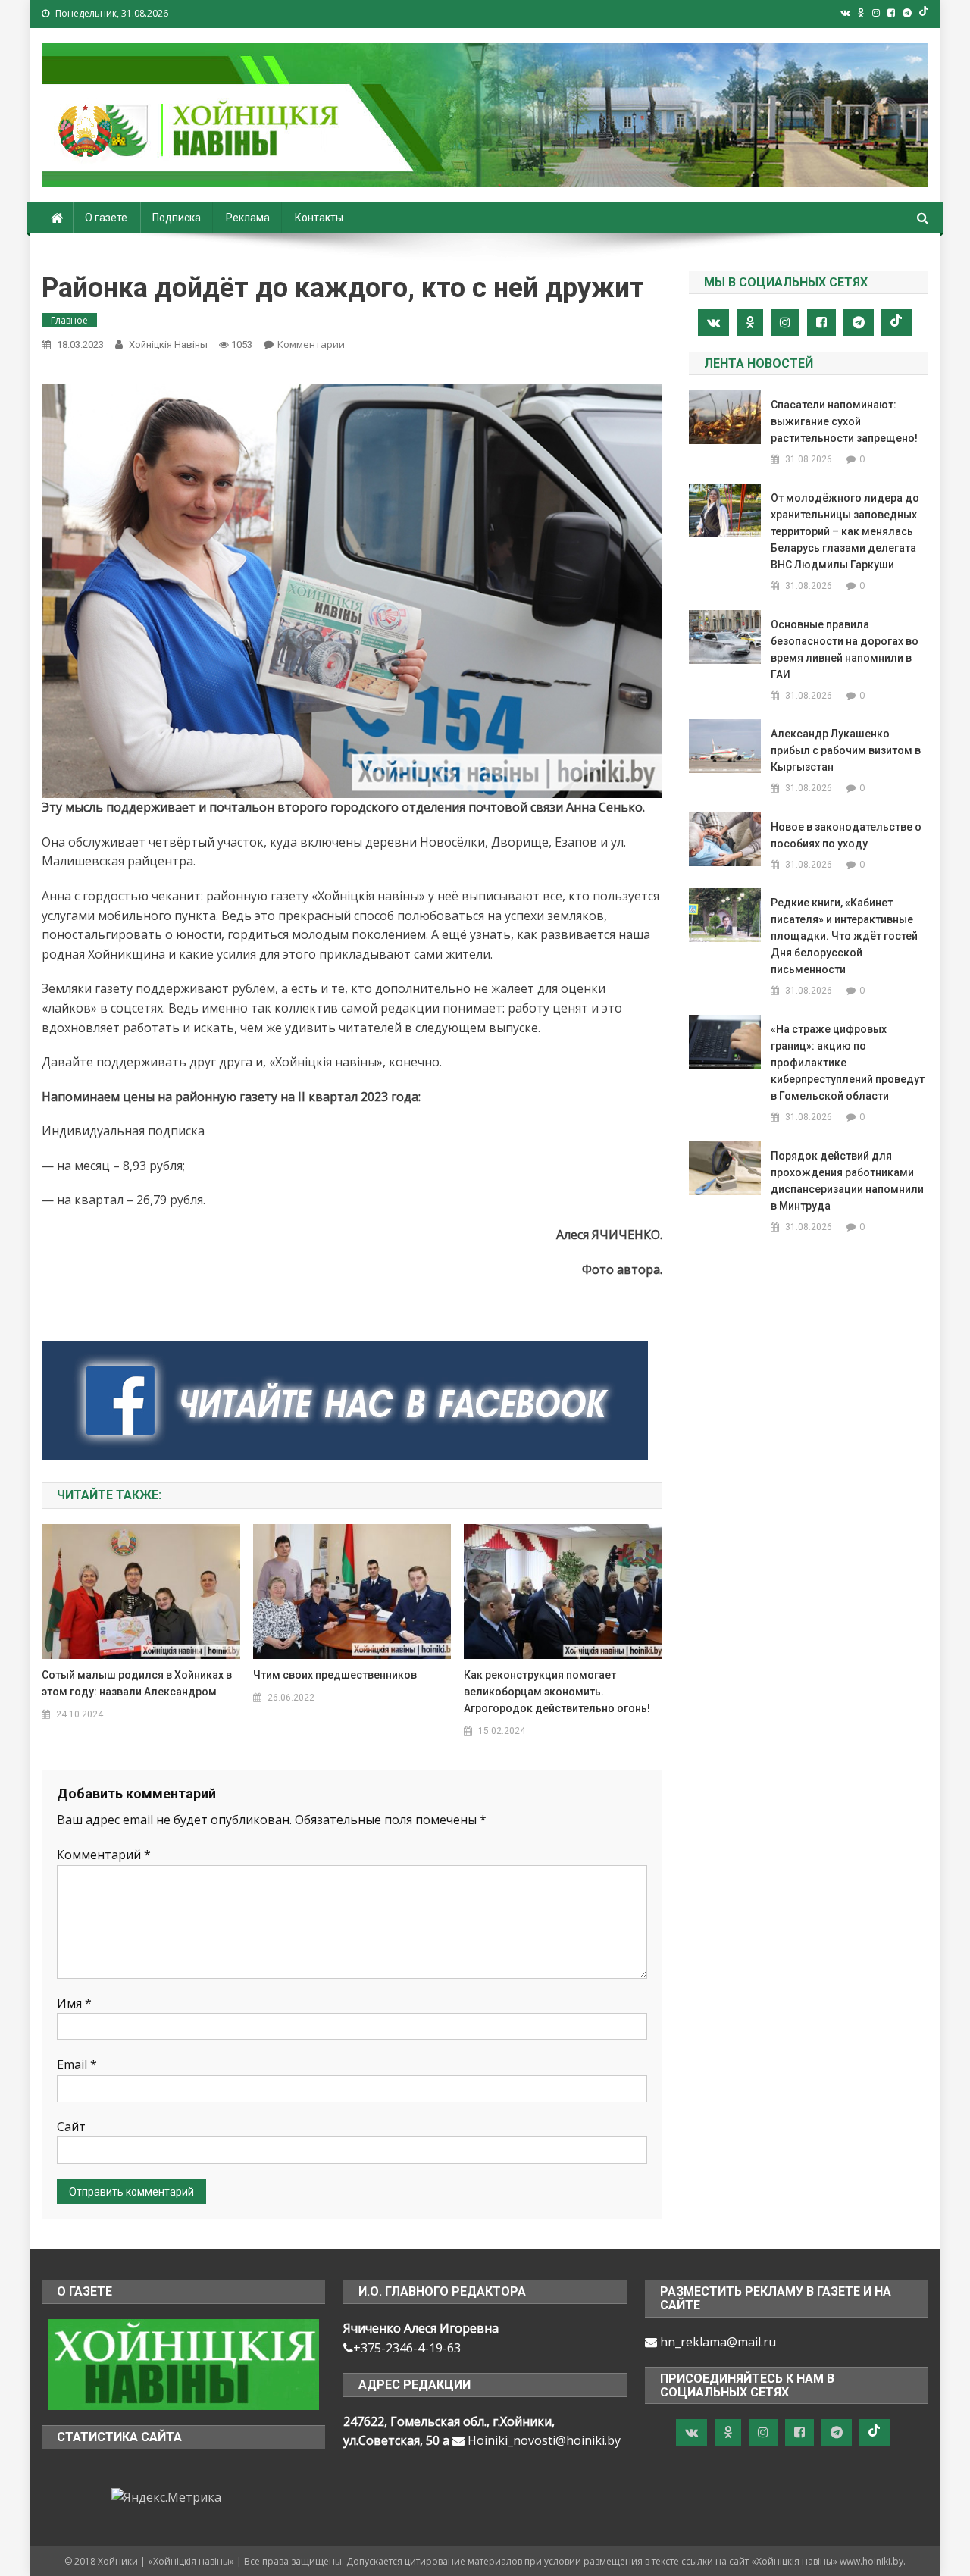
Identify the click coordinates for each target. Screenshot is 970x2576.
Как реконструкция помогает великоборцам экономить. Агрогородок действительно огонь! (557, 1692)
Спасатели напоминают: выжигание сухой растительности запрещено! (844, 421)
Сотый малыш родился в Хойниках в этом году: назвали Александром (137, 1683)
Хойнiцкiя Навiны (168, 344)
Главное (69, 320)
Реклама (248, 218)
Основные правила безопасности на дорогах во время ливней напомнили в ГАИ (845, 649)
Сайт (71, 2127)
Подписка (177, 218)
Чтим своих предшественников (335, 1675)
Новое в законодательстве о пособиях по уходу (846, 835)
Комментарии (311, 344)
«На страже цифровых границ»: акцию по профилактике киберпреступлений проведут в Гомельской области (848, 1063)
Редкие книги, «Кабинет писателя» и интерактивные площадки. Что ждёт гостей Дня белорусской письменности (844, 936)
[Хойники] (184, 2363)
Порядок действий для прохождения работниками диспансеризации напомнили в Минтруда (847, 1181)
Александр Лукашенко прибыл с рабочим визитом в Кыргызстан (846, 750)
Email (77, 2064)
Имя (74, 2003)
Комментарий (104, 1855)
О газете (106, 218)
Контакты (319, 218)
